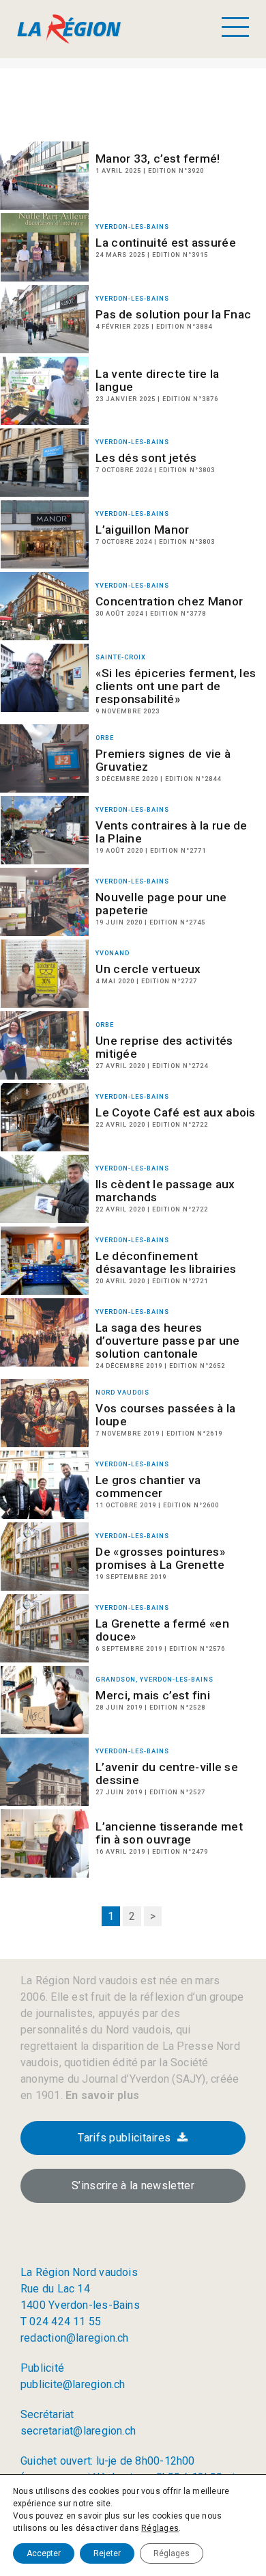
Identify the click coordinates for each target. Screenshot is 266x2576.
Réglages (160, 2528)
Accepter (44, 2553)
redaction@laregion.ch (75, 2338)
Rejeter (107, 2553)
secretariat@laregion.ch (78, 2431)
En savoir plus (101, 2095)
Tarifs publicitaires (124, 2138)
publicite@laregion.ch (73, 2384)
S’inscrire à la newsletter (133, 2186)
